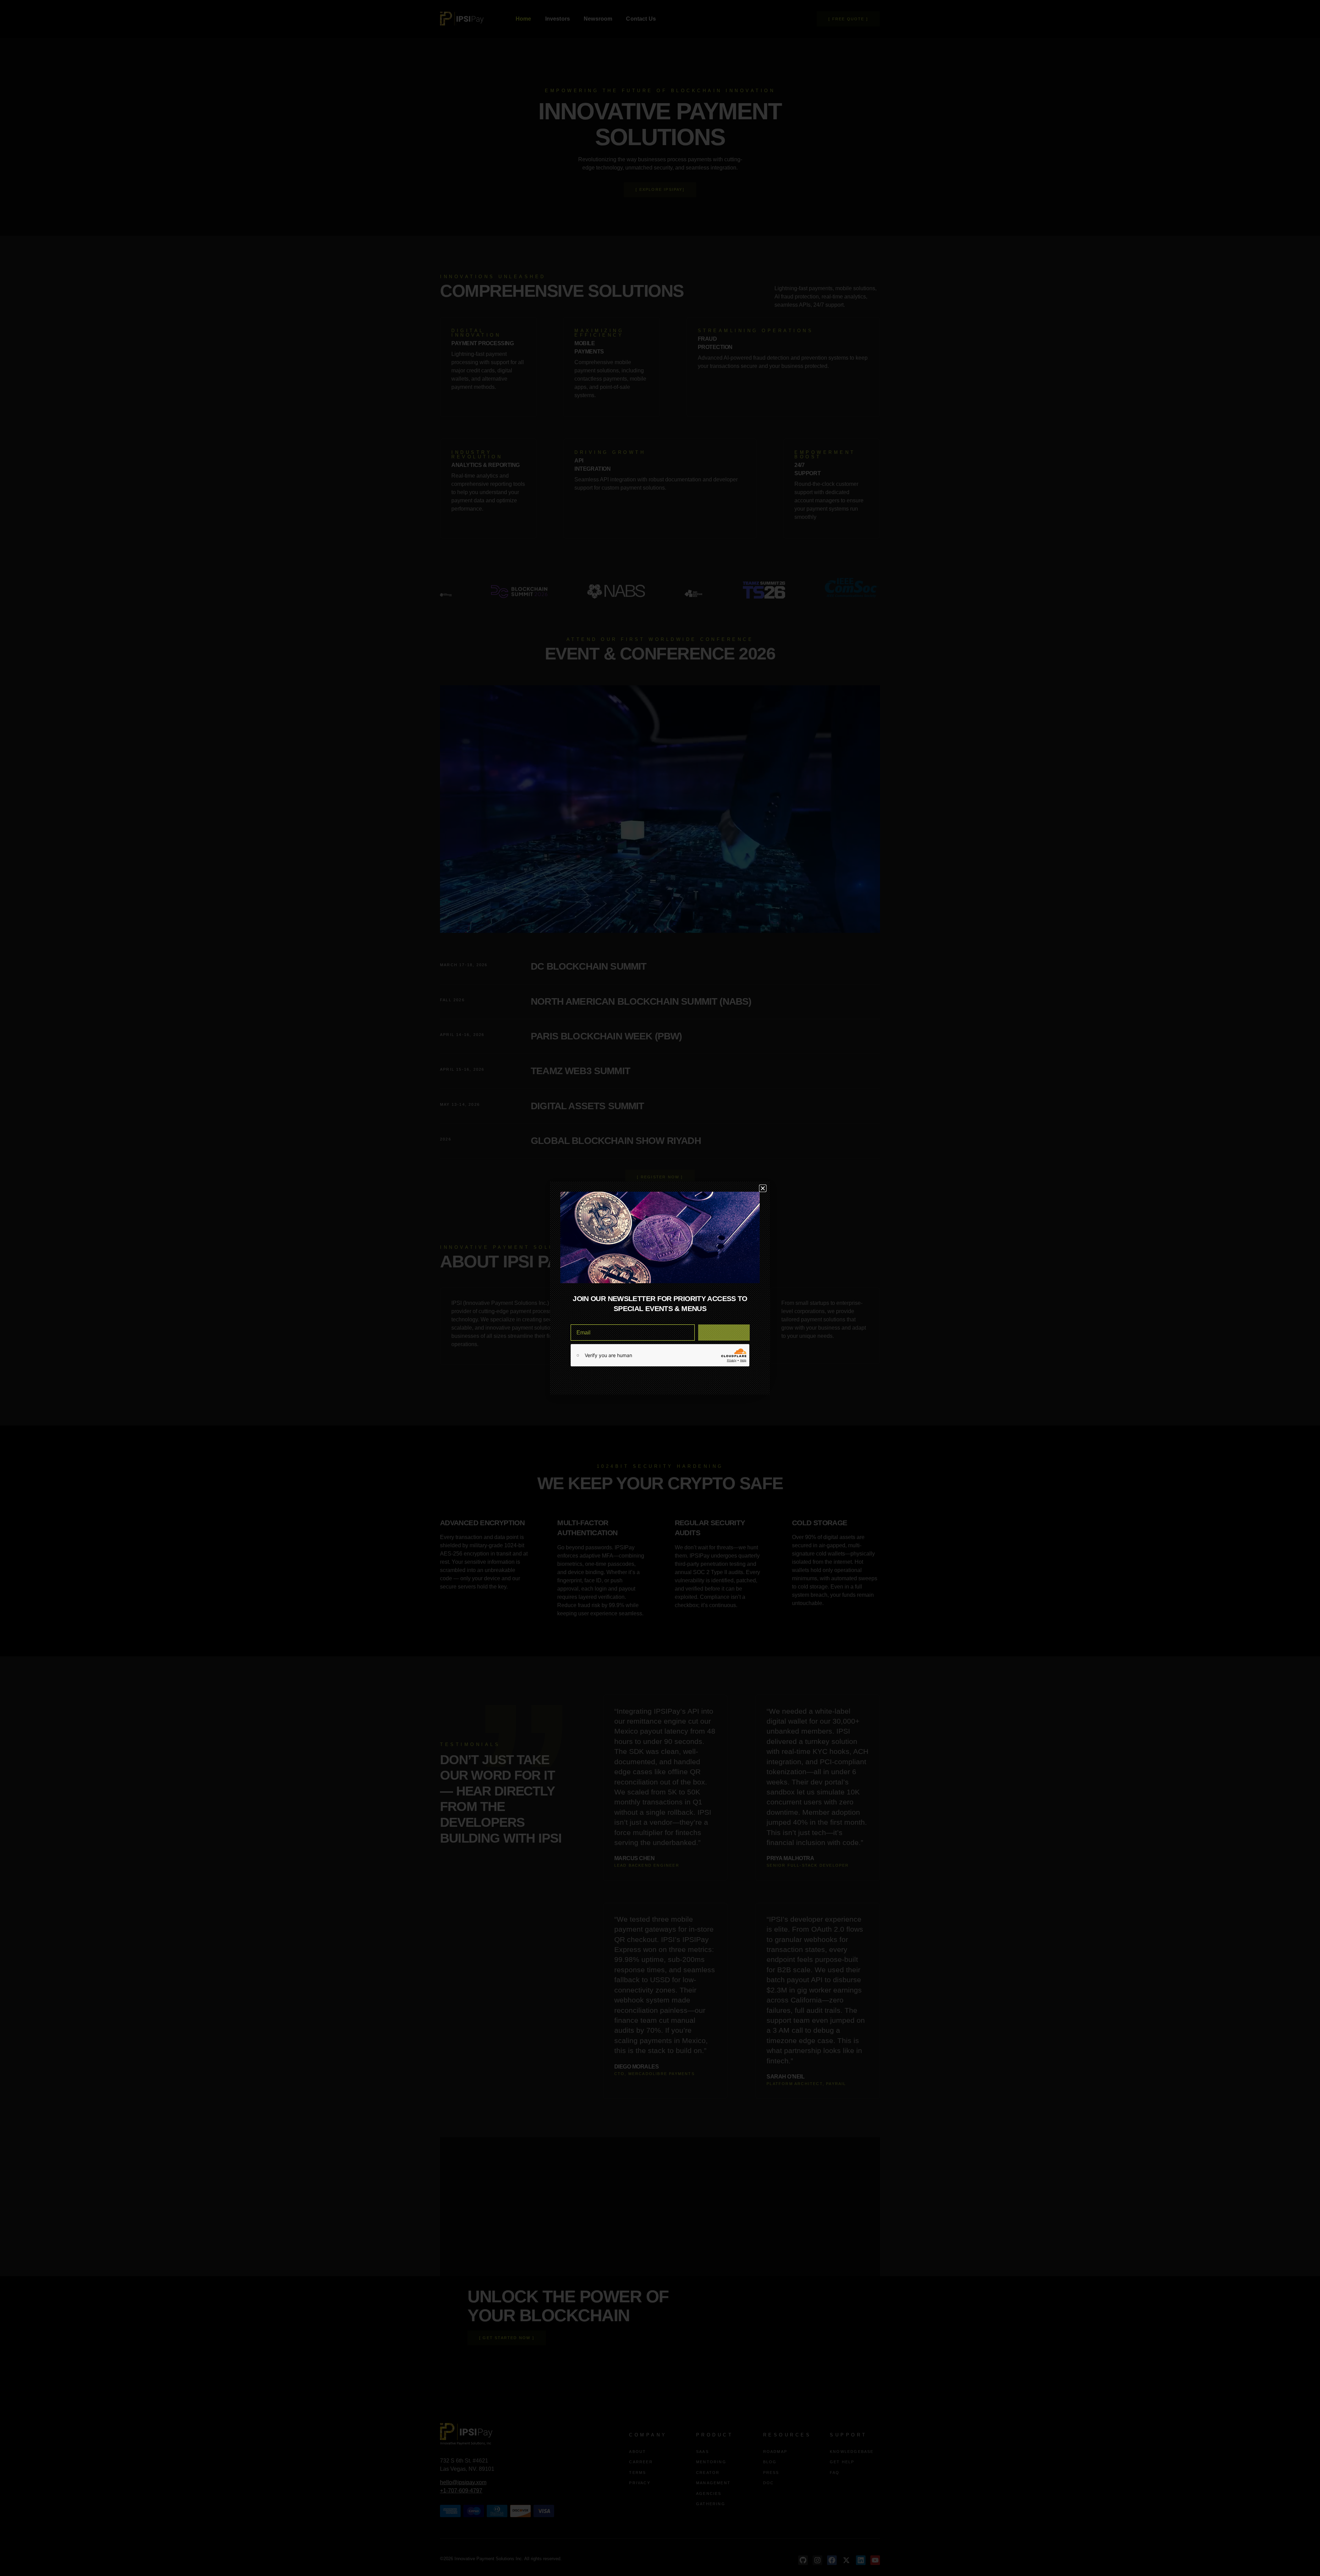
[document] (660, 1288)
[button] (763, 1188)
